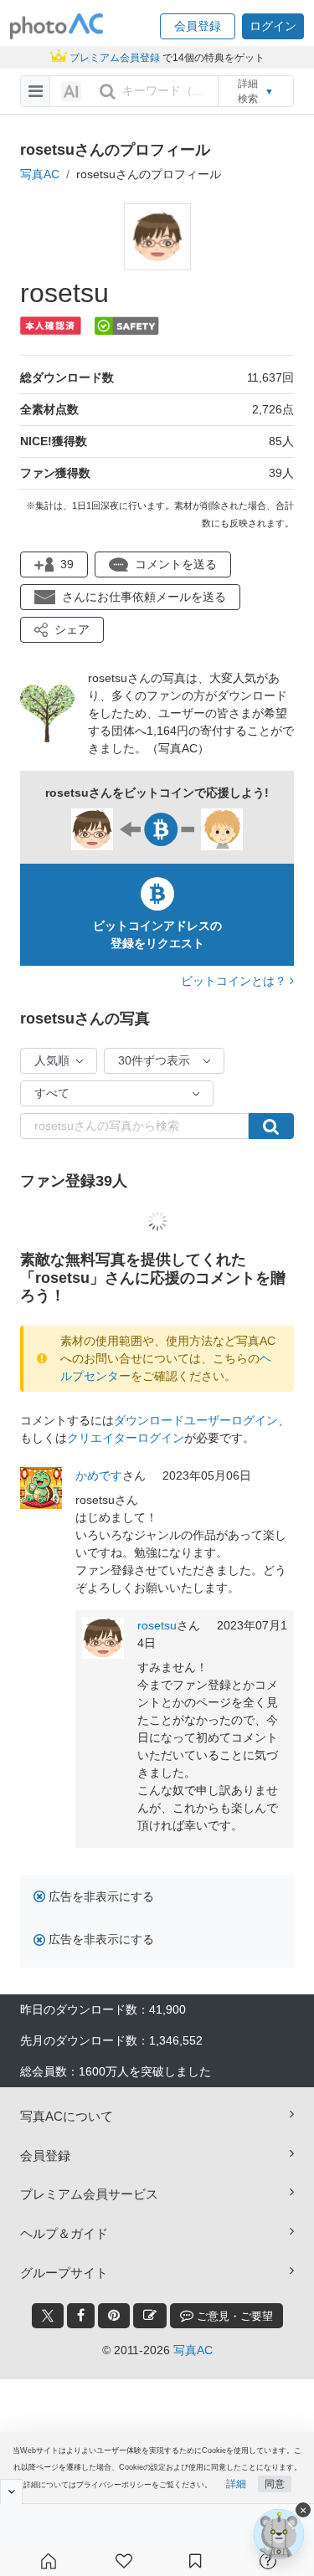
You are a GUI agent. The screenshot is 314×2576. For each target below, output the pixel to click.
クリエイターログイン (126, 1438)
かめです (99, 1475)
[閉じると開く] (11, 2491)
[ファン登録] (124, 2561)
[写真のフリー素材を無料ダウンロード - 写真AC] (57, 26)
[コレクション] (195, 2561)
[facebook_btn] (81, 2316)
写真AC (40, 174)
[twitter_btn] (48, 2316)
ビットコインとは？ (235, 981)
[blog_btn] (150, 2316)
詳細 (236, 2484)
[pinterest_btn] (114, 2316)
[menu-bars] (36, 91)
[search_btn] (107, 91)
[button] (198, 26)
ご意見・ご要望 (233, 2316)
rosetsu (157, 1625)
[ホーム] (49, 2561)
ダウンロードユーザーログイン (196, 1420)
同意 (275, 2484)
